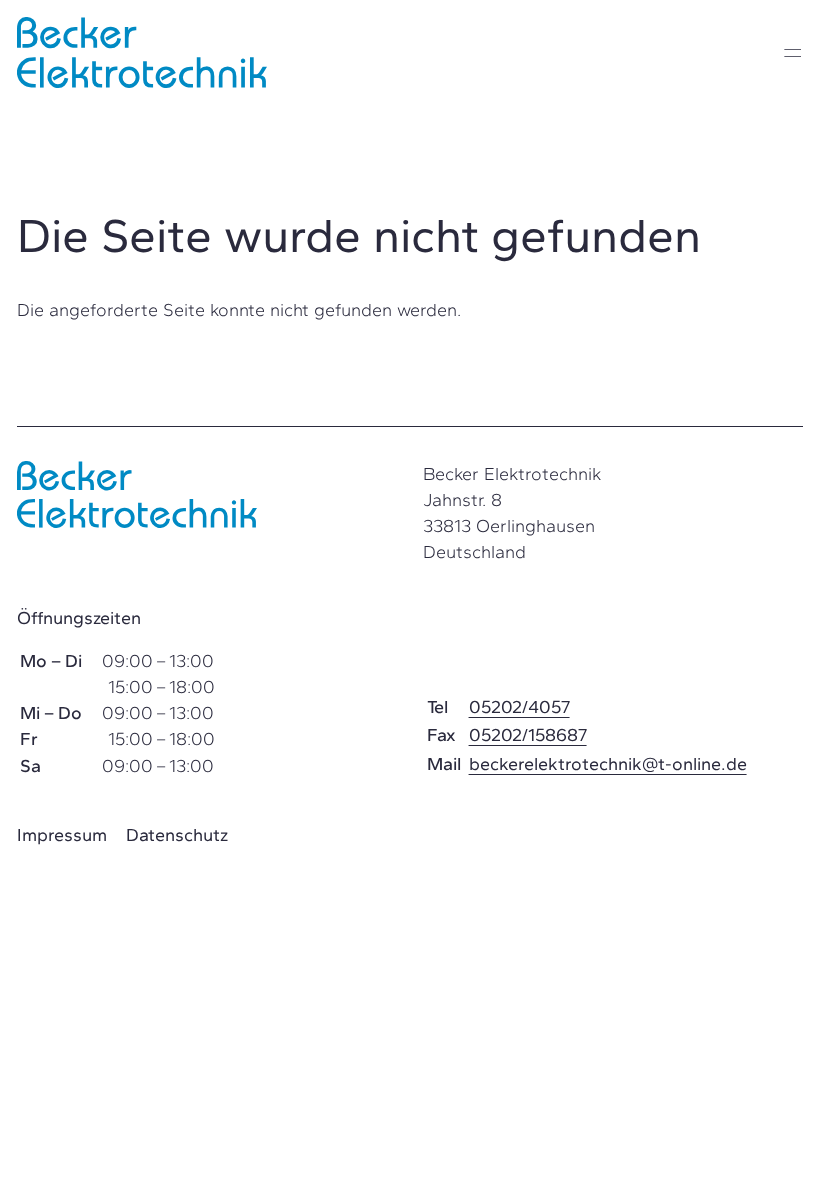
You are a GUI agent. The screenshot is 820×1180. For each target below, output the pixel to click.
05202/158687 (528, 735)
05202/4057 (519, 707)
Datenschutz (177, 835)
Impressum (62, 835)
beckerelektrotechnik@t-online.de (608, 764)
